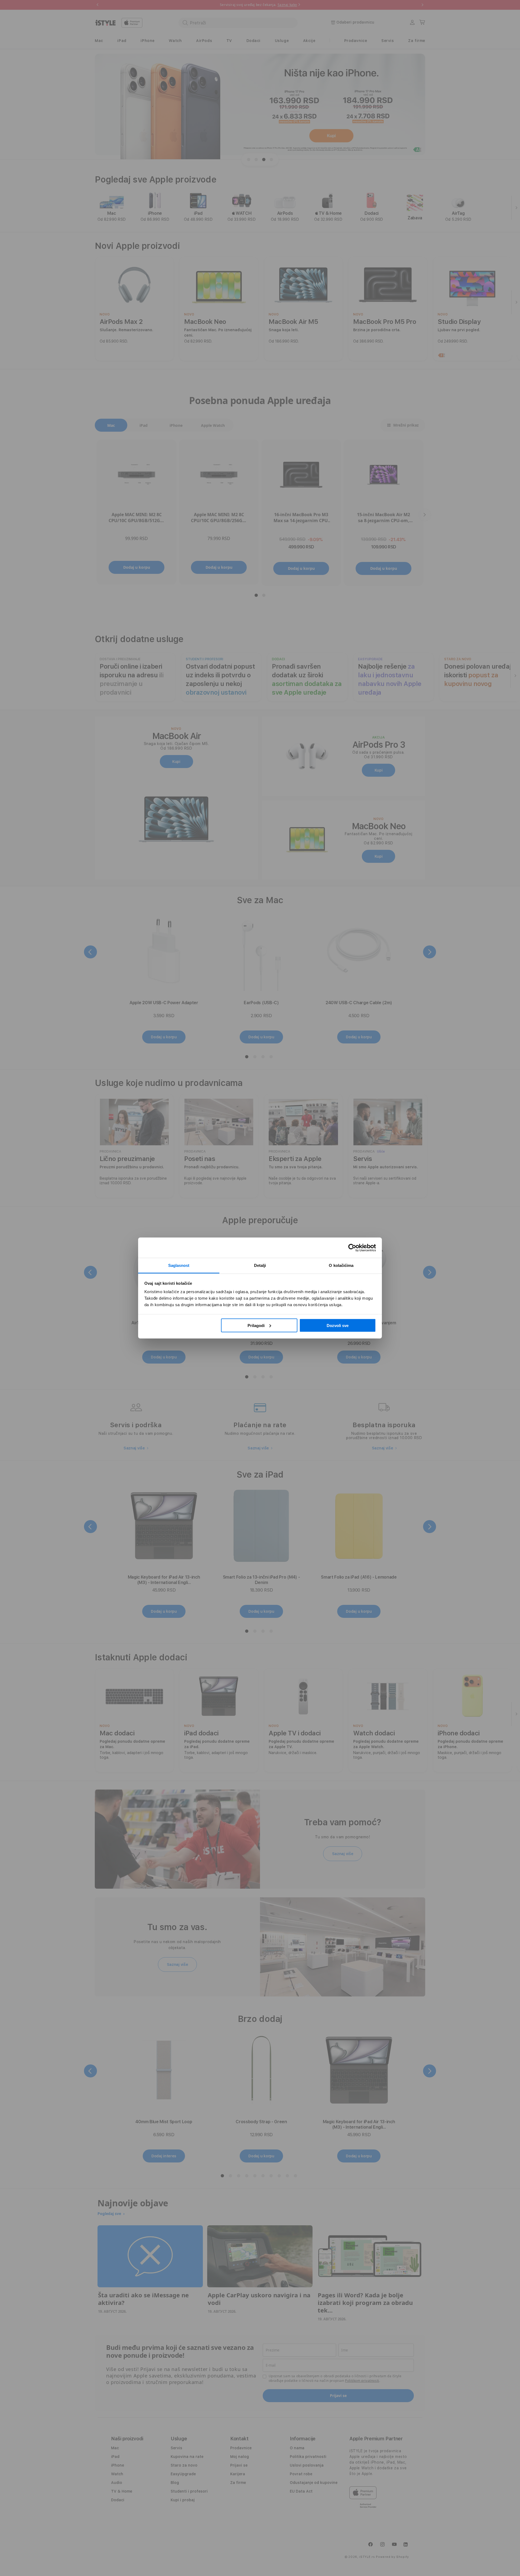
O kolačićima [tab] (341, 1265)
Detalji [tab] (260, 1265)
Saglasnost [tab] (179, 1265)
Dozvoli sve (338, 1325)
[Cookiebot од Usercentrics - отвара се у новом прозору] (352, 1248)
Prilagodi (256, 1325)
